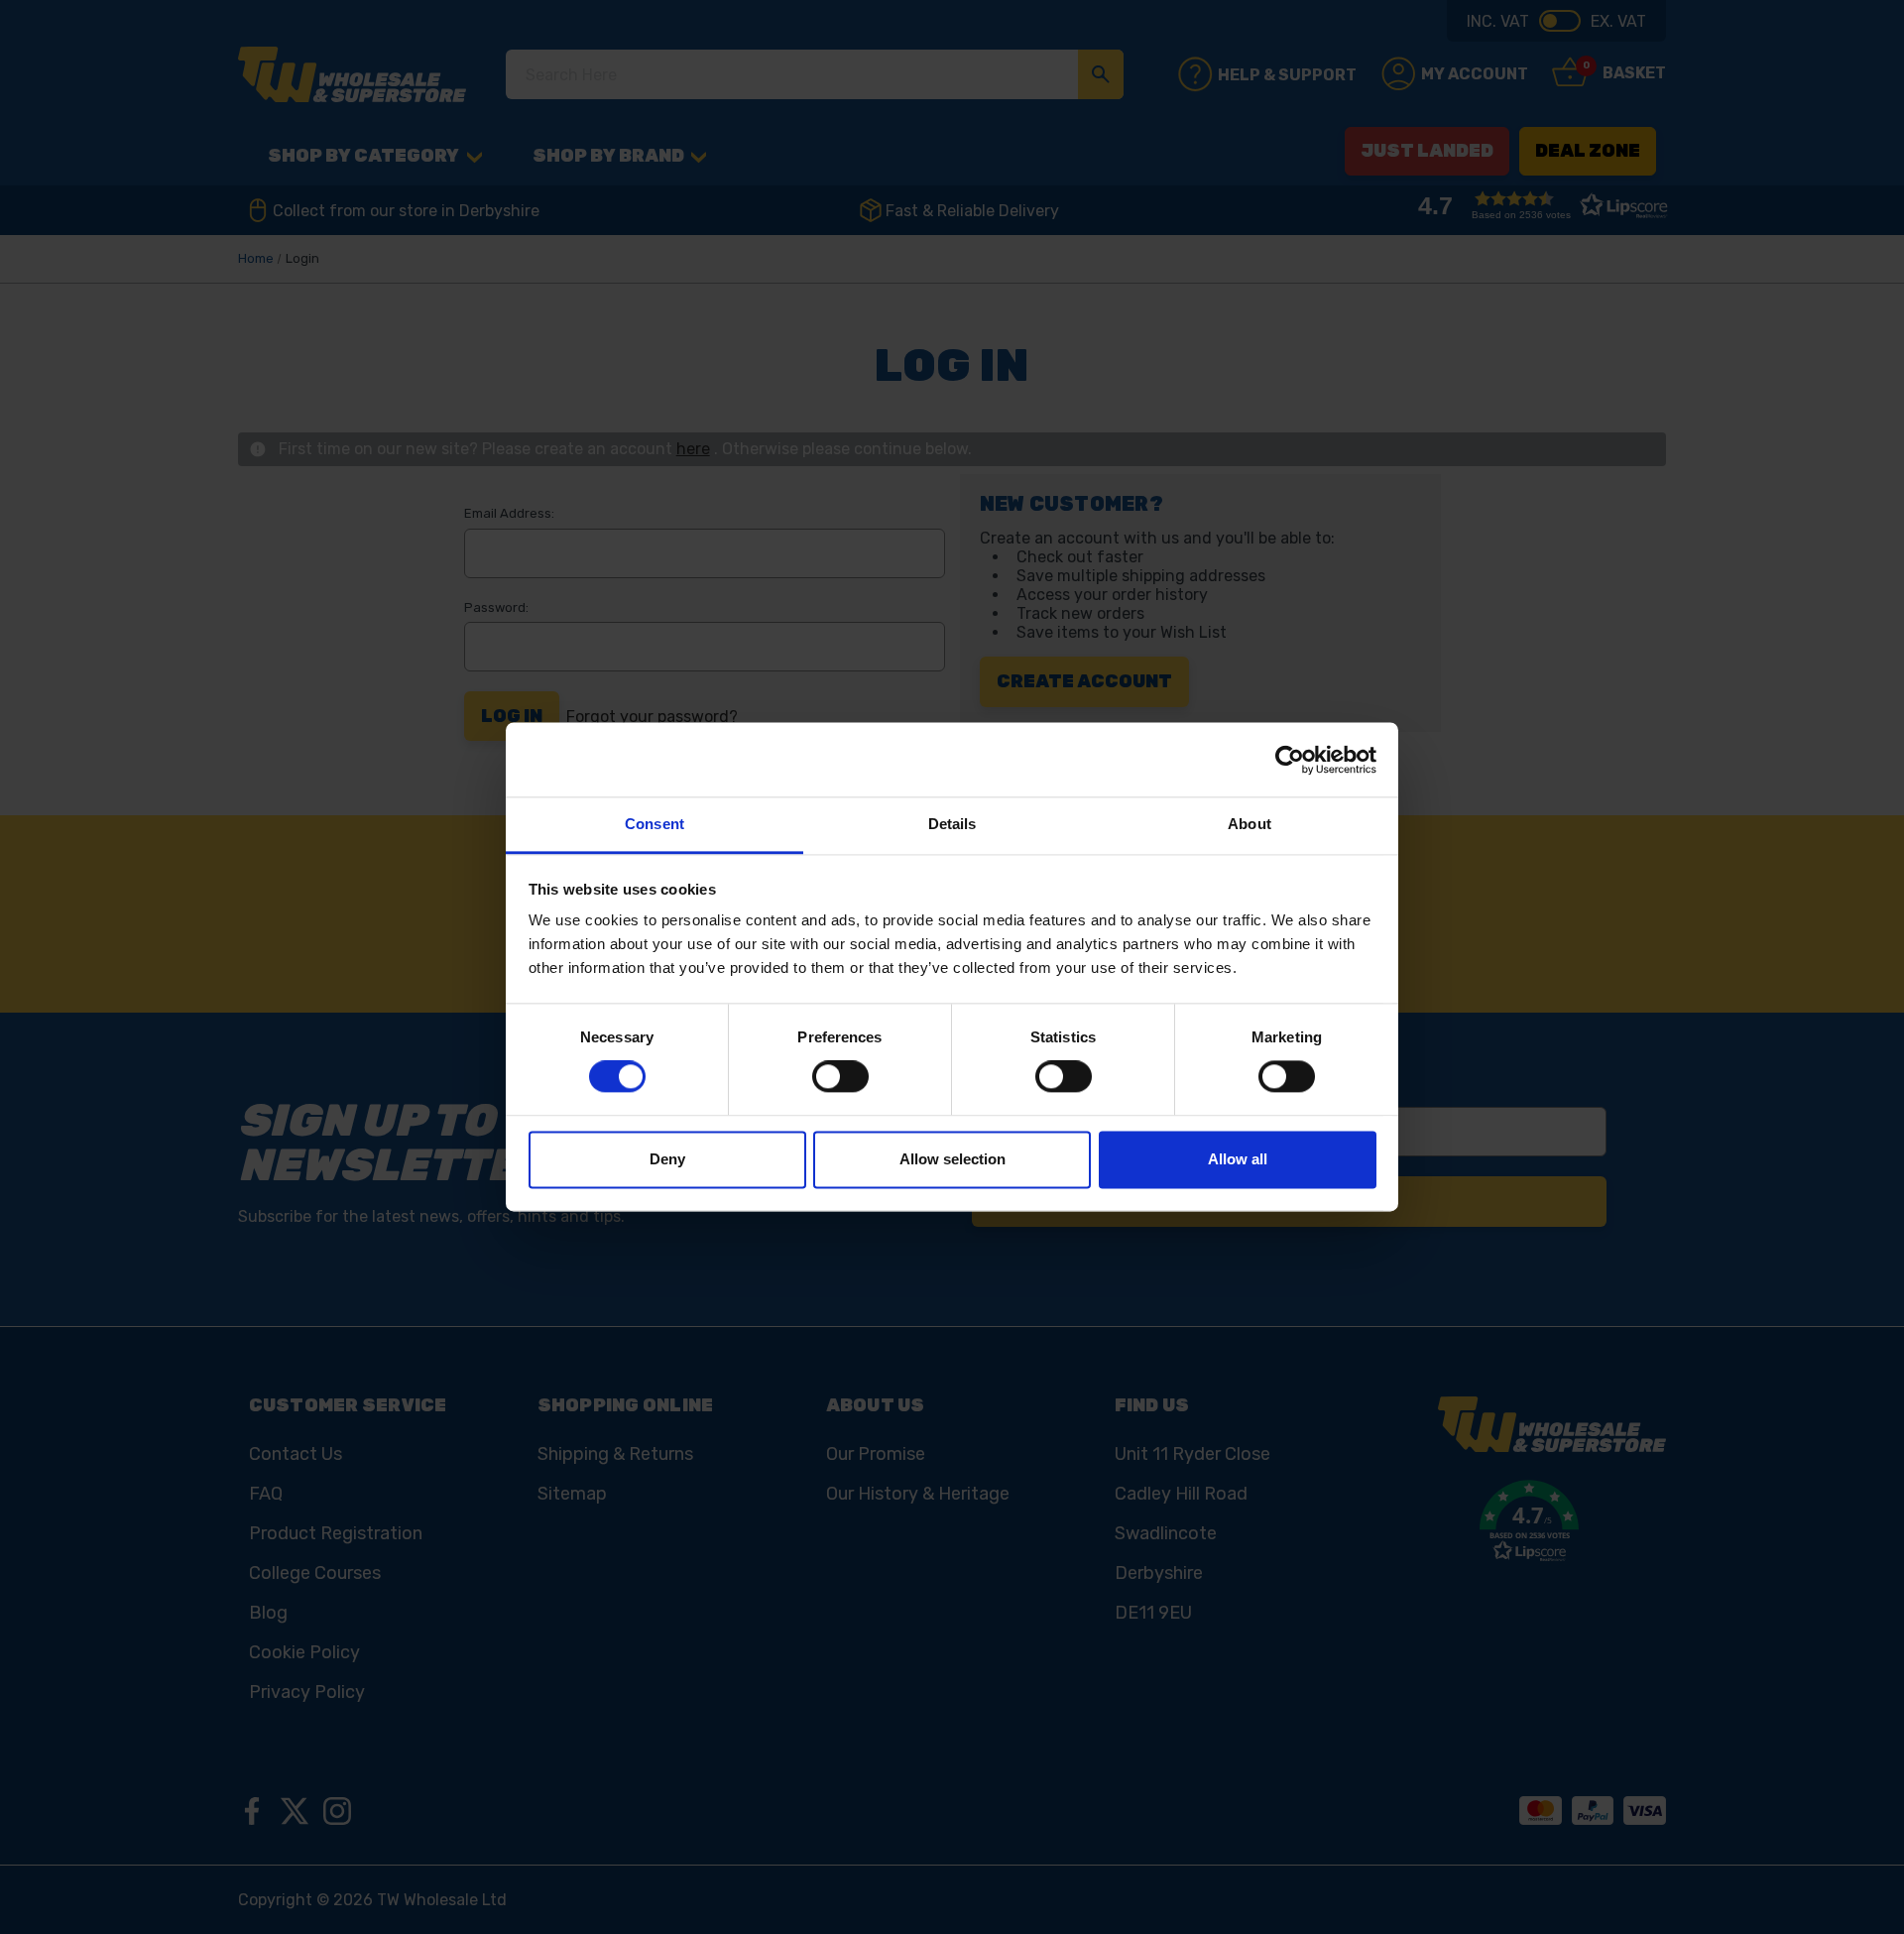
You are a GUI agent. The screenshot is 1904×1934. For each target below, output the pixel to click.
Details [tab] (952, 824)
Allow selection (952, 1159)
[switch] (840, 1077)
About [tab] (1249, 824)
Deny (667, 1159)
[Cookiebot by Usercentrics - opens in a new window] (1290, 760)
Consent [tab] (654, 824)
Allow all (1238, 1159)
